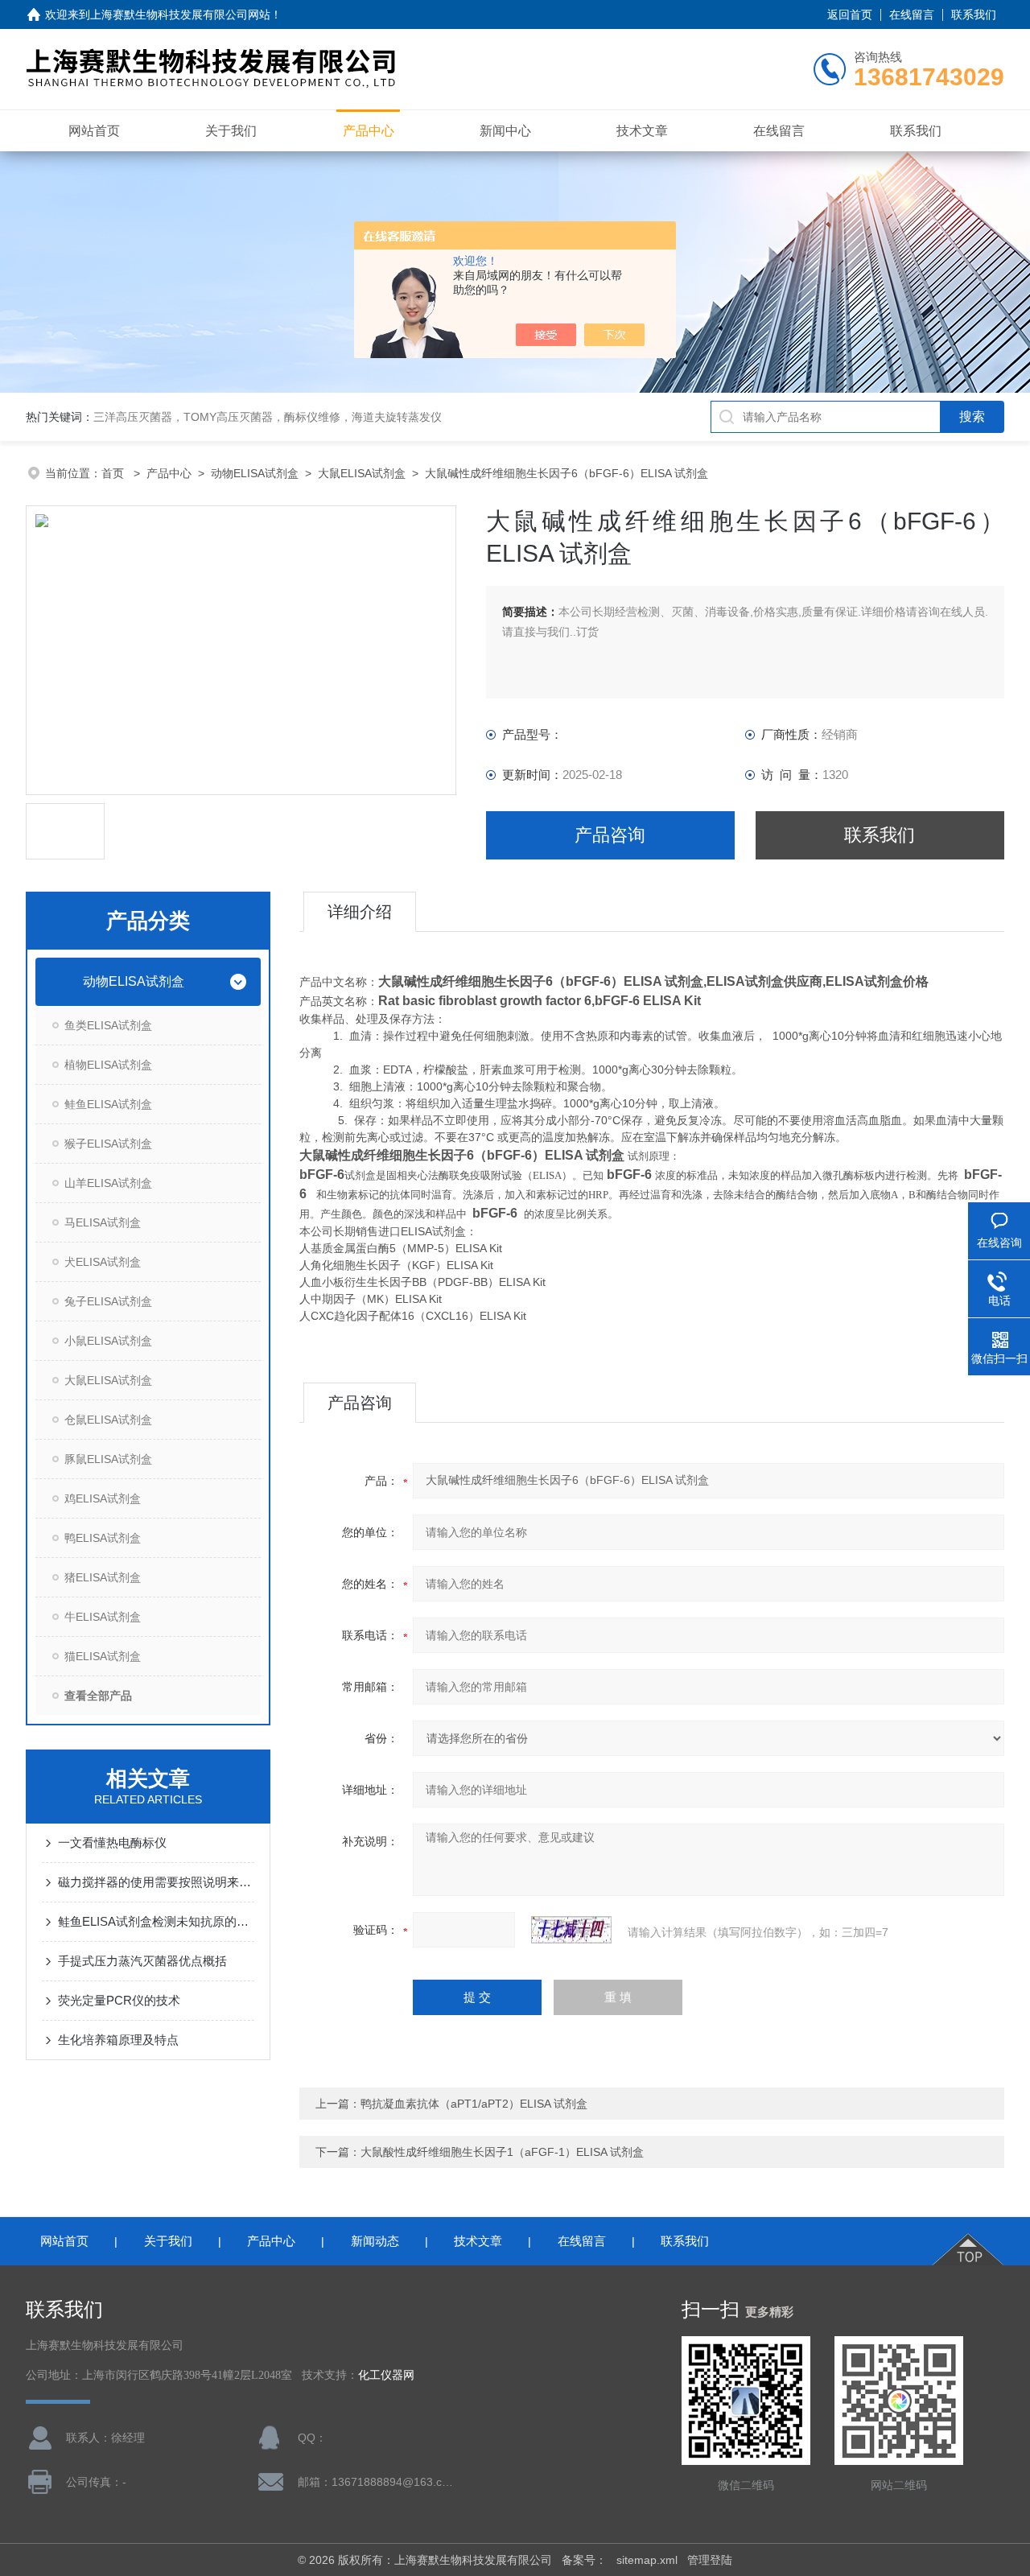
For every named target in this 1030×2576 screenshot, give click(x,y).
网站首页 (94, 131)
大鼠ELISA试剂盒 (362, 473)
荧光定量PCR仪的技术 (119, 2000)
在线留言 (912, 14)
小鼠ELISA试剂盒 (108, 1341)
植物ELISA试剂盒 (108, 1065)
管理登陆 (710, 2560)
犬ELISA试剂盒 (103, 1262)
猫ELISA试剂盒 (103, 1656)
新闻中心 (505, 131)
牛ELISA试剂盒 (103, 1617)
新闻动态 (375, 2241)
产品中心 (369, 131)
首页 (114, 473)
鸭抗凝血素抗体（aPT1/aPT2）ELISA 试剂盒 (474, 2104)
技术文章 (642, 131)
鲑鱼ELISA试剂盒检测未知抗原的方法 (156, 1921)
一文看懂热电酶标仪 (112, 1842)
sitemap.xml (647, 2560)
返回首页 (850, 14)
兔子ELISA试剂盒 (108, 1301)
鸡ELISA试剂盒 (103, 1498)
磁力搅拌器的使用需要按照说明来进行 (156, 1882)
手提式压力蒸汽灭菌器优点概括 (142, 1961)
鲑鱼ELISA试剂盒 (108, 1104)
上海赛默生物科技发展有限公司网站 (180, 14)
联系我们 (974, 14)
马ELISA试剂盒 (103, 1222)
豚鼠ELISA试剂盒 (108, 1459)
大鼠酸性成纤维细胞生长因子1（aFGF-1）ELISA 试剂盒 (502, 2152)
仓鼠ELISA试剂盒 (108, 1420)
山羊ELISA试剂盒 (108, 1183)
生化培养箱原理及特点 (118, 2040)
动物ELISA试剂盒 (255, 473)
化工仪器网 (386, 2375)
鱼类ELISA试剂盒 (108, 1025)
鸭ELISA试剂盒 (103, 1538)
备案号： (584, 2560)
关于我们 (231, 131)
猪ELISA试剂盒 (103, 1577)
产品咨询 (610, 835)
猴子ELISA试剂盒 (108, 1144)
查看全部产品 (98, 1696)
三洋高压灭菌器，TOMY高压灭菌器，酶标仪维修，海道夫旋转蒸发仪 (268, 417)
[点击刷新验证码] (571, 1930)
